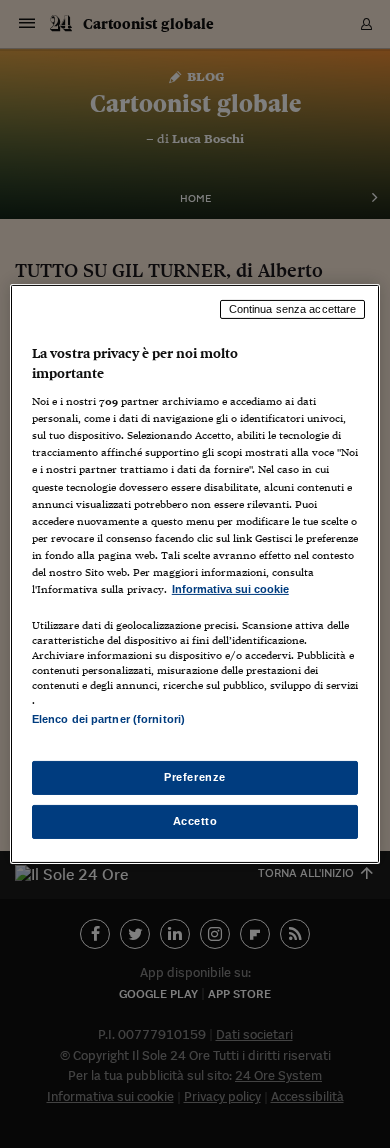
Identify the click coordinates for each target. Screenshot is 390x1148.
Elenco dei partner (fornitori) (108, 719)
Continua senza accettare (293, 309)
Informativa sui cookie (230, 589)
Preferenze (195, 777)
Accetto (195, 821)
